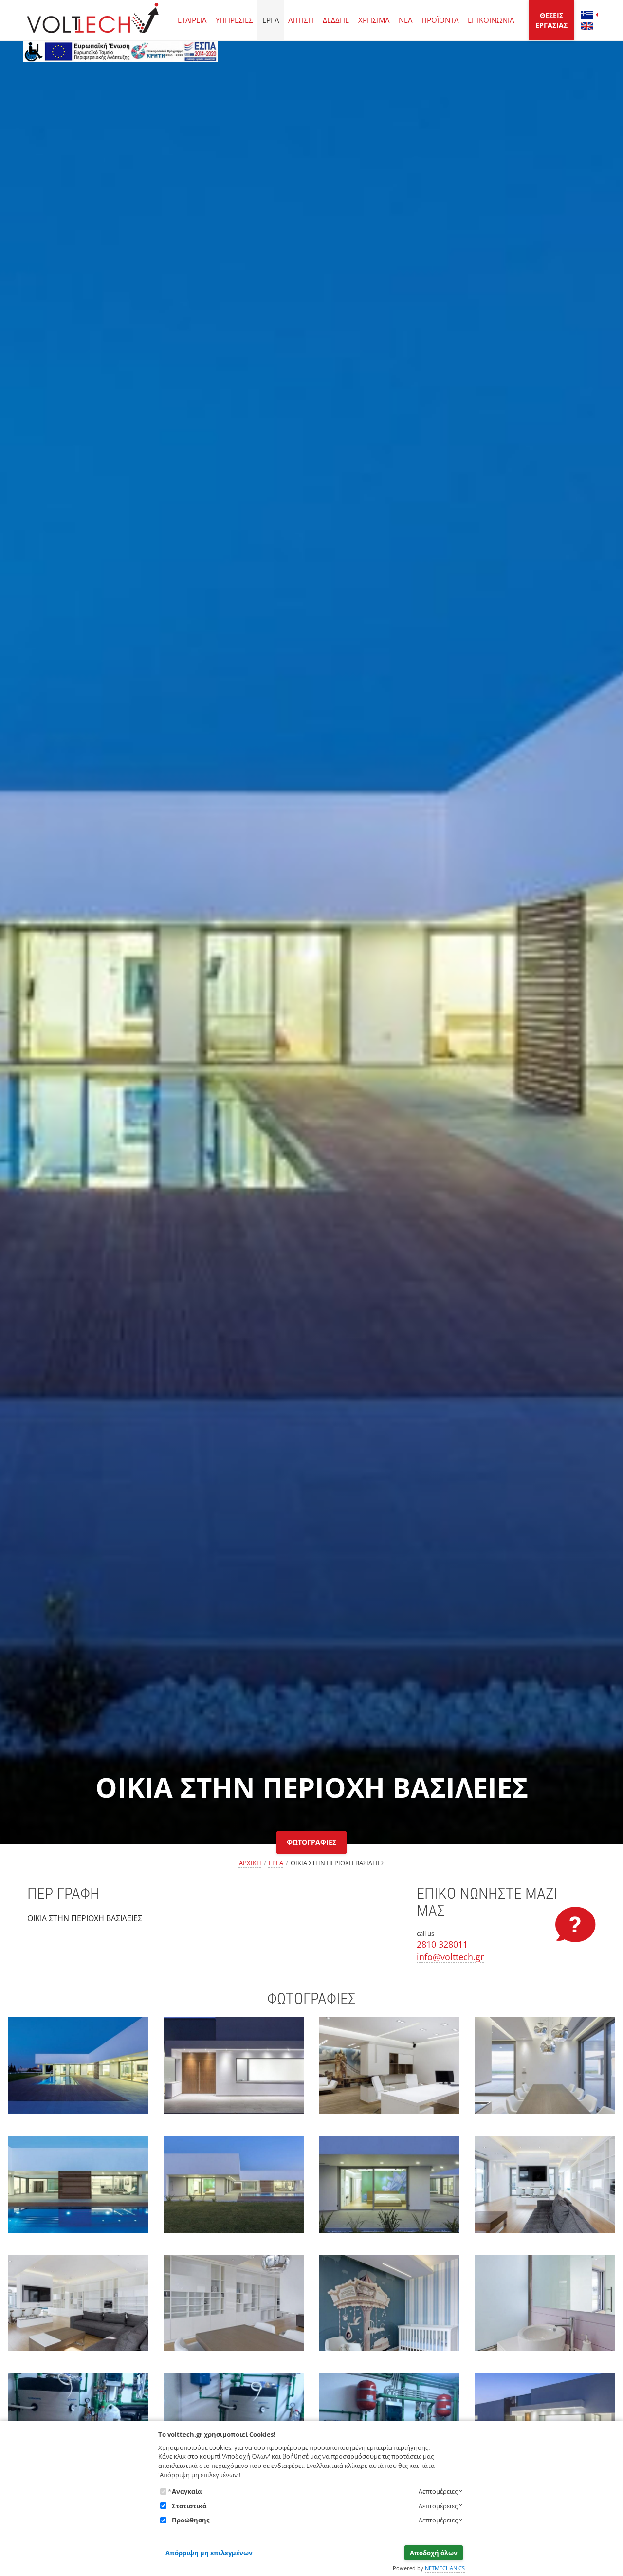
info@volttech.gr (450, 1957)
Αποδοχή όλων (434, 2553)
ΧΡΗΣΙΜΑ (374, 20)
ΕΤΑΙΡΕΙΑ (192, 20)
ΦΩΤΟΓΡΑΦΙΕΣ (311, 1842)
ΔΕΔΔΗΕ (336, 20)
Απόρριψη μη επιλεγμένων (209, 2553)
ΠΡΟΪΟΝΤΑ (440, 20)
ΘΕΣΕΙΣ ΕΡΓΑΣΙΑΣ (551, 20)
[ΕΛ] (587, 15)
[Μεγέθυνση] (78, 2074)
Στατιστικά (189, 2506)
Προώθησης (191, 2520)
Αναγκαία (187, 2491)
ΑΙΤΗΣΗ (301, 20)
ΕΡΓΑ (271, 20)
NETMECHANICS (445, 2568)
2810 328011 (442, 1944)
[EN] (587, 26)
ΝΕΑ (405, 20)
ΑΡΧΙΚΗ (250, 1863)
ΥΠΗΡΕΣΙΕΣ (234, 20)
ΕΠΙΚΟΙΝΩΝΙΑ (491, 20)
